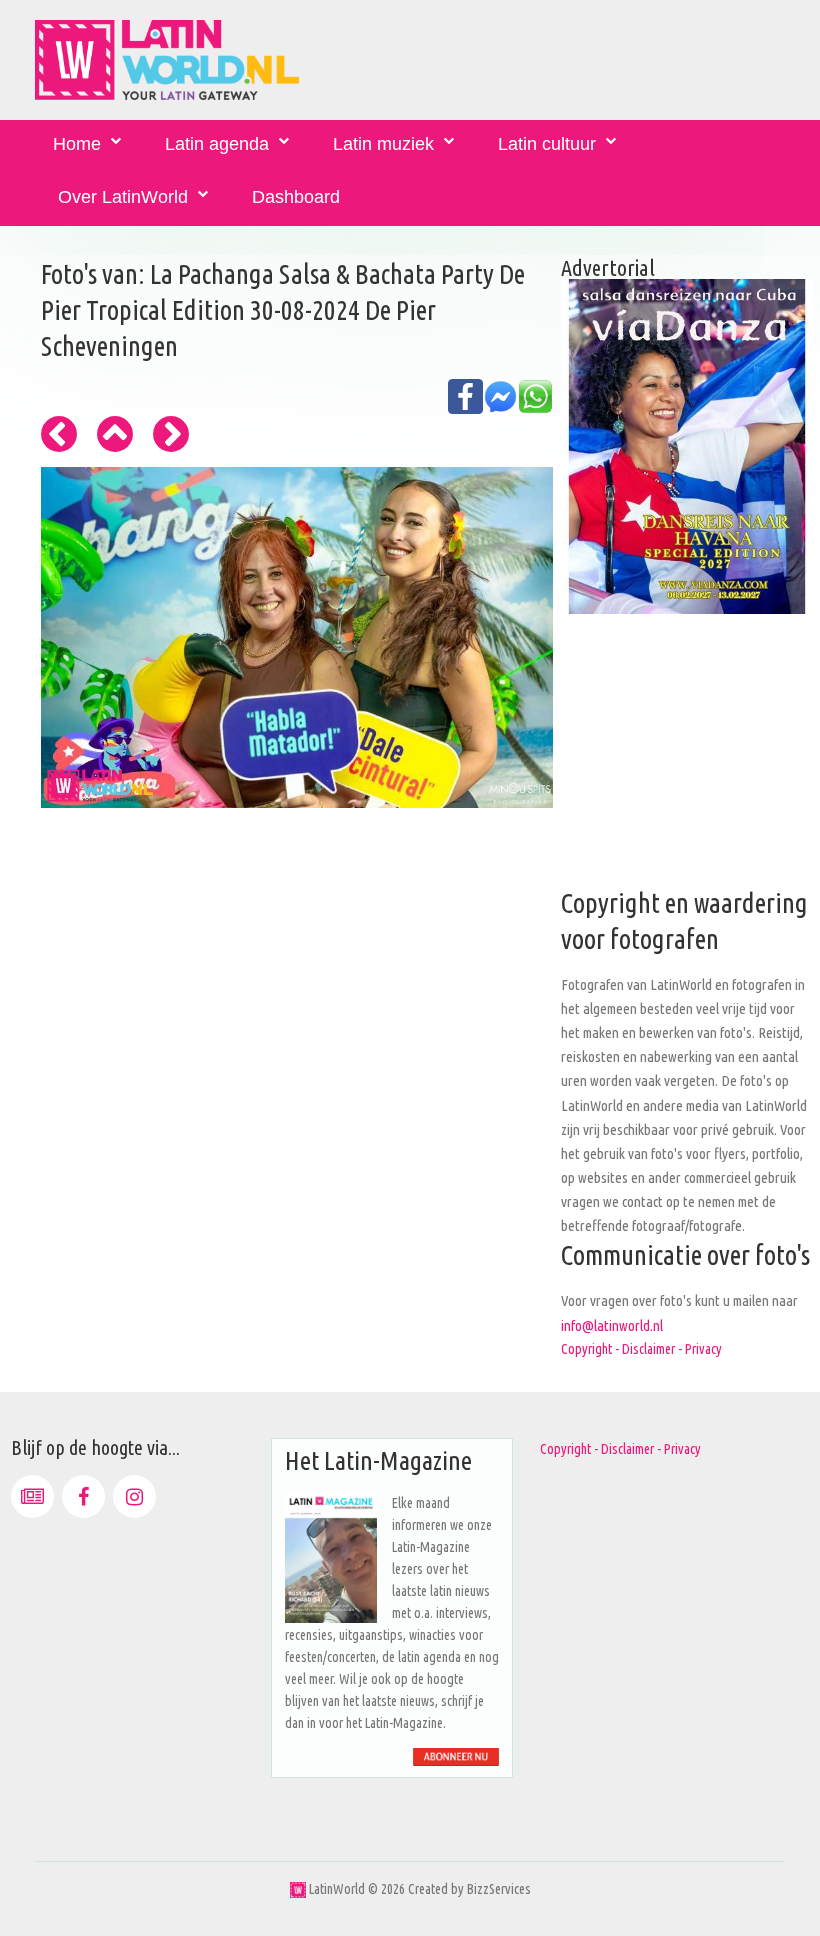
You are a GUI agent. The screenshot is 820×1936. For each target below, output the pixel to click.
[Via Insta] (134, 1496)
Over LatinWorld (123, 197)
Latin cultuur (547, 144)
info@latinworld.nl (612, 1325)
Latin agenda (217, 144)
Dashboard (296, 197)
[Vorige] (59, 434)
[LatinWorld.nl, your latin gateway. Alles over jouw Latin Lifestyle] (298, 1889)
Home (77, 144)
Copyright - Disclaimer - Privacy (641, 1349)
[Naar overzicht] (115, 434)
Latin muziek (383, 144)
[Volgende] (171, 434)
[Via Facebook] (83, 1496)
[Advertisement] (687, 761)
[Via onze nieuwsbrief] (32, 1496)
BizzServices (499, 1889)
